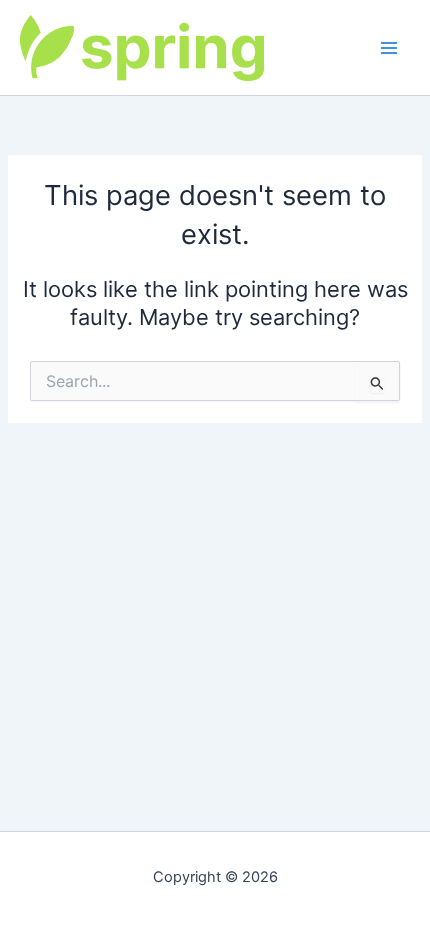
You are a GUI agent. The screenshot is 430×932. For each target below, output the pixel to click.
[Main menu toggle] (389, 48)
